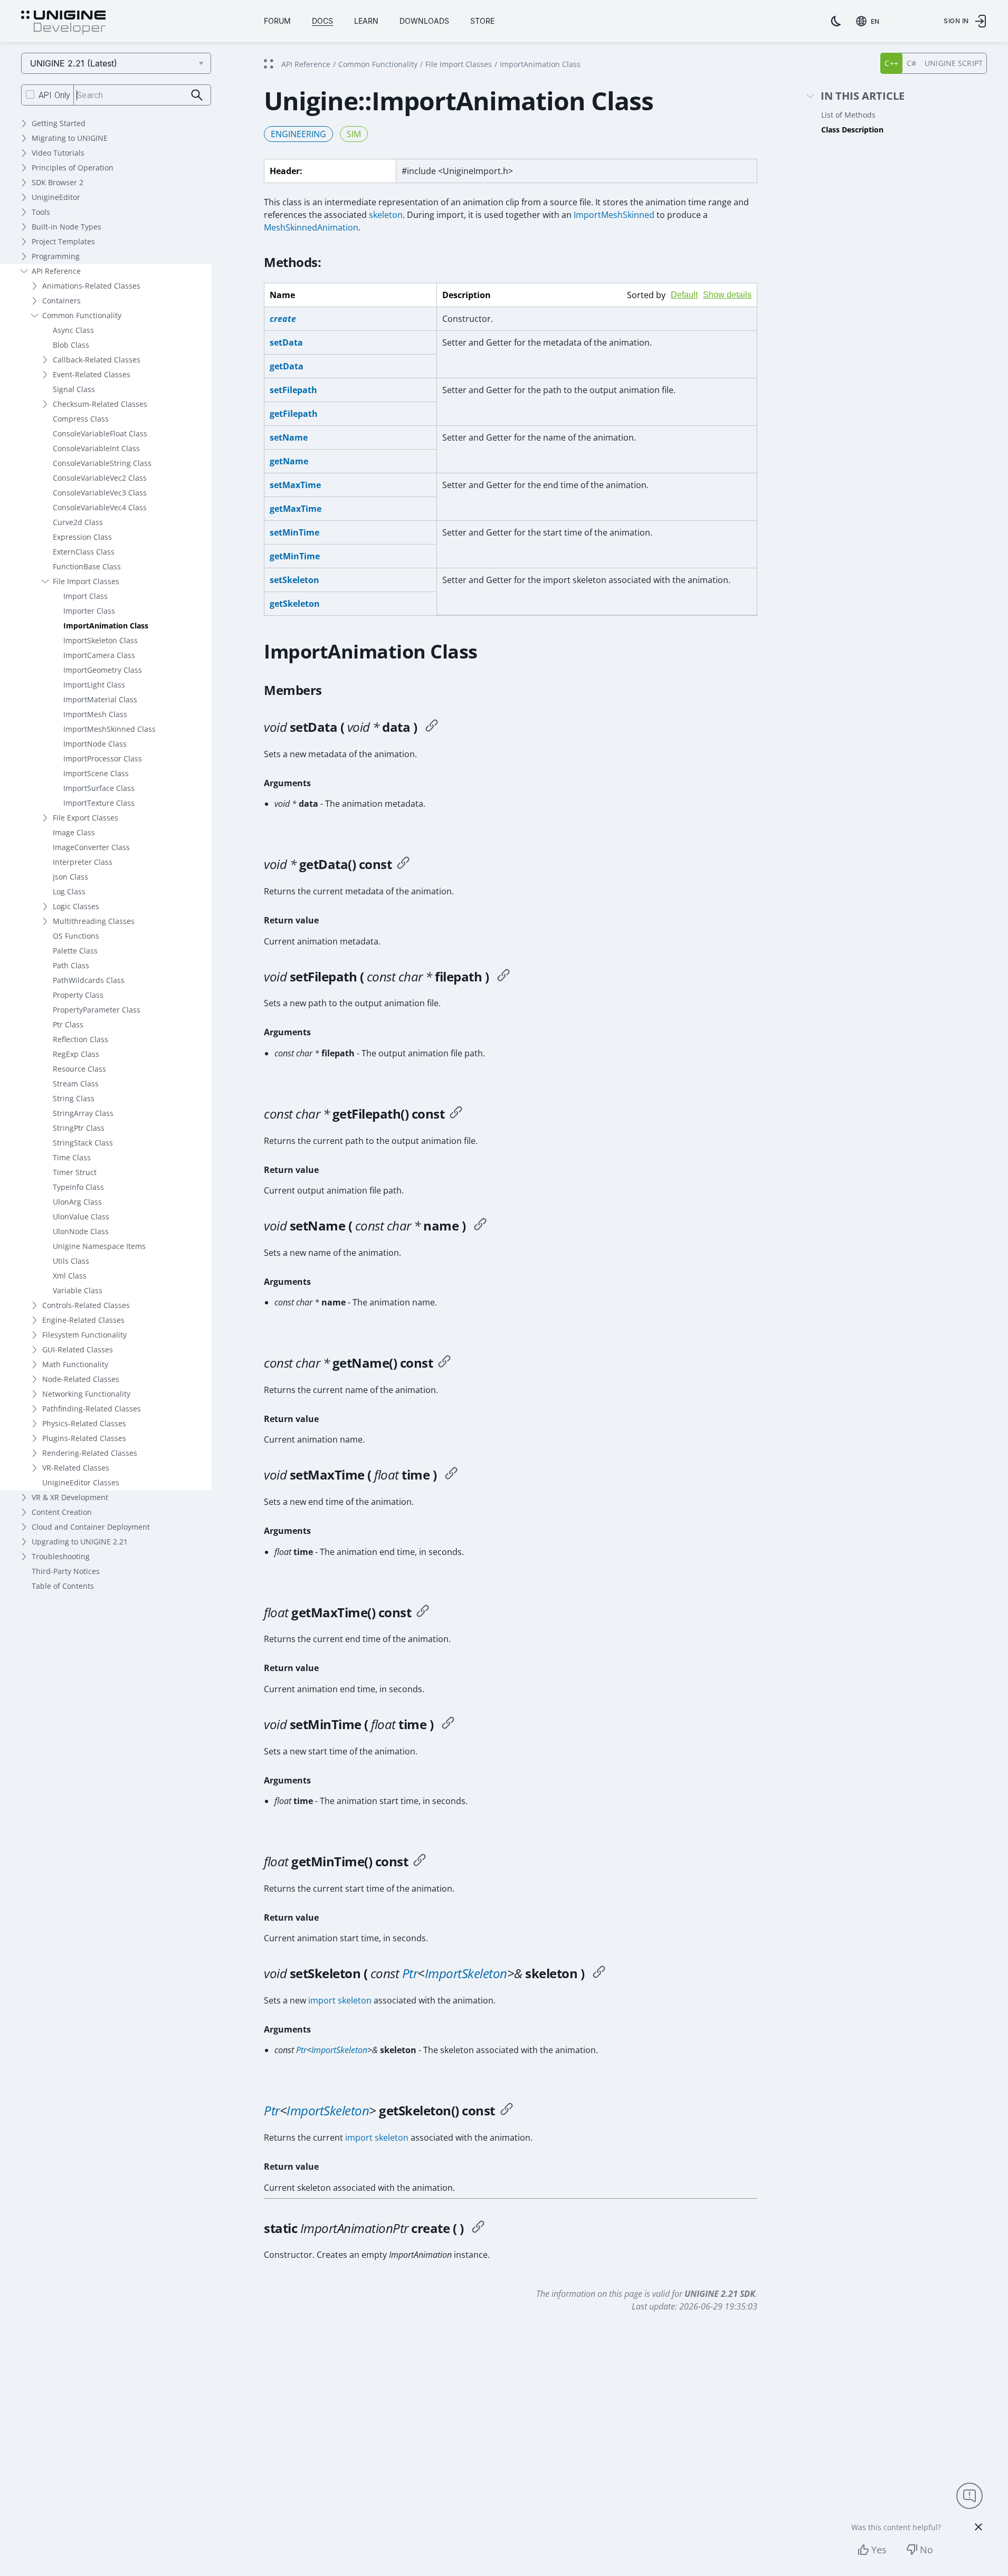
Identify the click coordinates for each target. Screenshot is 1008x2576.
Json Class (70, 877)
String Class (74, 1098)
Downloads (424, 21)
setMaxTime (295, 485)
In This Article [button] (863, 96)
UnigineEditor (56, 197)
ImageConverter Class (91, 847)
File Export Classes (85, 818)
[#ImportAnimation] (478, 2228)
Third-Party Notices (66, 1571)
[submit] (197, 95)
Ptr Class (68, 1024)
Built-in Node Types (66, 227)
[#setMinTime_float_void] (448, 1724)
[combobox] (870, 21)
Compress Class (81, 419)
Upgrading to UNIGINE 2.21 (80, 1542)
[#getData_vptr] (403, 864)
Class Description (852, 130)
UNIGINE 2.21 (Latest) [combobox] (74, 63)
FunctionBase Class (87, 566)
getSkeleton (295, 604)
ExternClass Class (84, 552)
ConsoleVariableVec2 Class (100, 478)
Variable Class (78, 1290)
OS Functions (76, 936)
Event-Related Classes (92, 374)
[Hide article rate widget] (978, 2527)
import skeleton (340, 2000)
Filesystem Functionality (84, 1335)
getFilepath (294, 414)
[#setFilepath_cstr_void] (503, 977)
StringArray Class (83, 1113)
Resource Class (79, 1069)
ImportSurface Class (99, 788)
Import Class (85, 596)
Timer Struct (75, 1172)
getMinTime (295, 556)
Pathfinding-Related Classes (92, 1409)
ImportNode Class (95, 744)
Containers (61, 300)
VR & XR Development (70, 1497)
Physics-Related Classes (84, 1423)
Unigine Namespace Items (99, 1246)
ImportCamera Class (99, 655)
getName (289, 461)
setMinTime (294, 532)
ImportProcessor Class (103, 759)
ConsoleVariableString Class (102, 463)
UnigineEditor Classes (81, 1482)
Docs (322, 21)
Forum (277, 21)
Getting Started (59, 123)
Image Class (74, 832)
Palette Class (75, 951)
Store (482, 21)
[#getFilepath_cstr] (456, 1114)
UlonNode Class (81, 1231)
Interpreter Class (83, 862)
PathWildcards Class (89, 980)
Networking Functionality (86, 1394)
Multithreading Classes (94, 921)
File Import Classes (86, 581)
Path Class (71, 965)
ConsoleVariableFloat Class (100, 433)
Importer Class (89, 611)
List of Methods (848, 115)
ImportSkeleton (466, 1973)
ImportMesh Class (95, 714)
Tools (41, 212)
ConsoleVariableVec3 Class (100, 493)
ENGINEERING (298, 134)
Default (684, 295)
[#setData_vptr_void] (432, 727)
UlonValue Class (81, 1217)
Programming (56, 256)
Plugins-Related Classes (84, 1438)
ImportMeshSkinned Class (110, 729)
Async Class (73, 330)
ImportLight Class (94, 685)
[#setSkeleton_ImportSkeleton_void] (599, 1973)
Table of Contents (63, 1586)
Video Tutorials (58, 153)
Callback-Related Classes (97, 360)
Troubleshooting (61, 1556)
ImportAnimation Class (106, 626)
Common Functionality (82, 315)
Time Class (72, 1157)
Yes (879, 2550)
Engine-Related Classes (83, 1320)
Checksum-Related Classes (100, 404)
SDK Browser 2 (58, 182)
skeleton (386, 215)
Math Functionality (75, 1364)
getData (287, 366)
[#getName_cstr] (444, 1363)
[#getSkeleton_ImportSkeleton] (507, 2111)
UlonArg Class (77, 1202)
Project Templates (63, 241)
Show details (727, 295)
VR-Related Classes (76, 1468)
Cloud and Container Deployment (91, 1527)
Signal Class (74, 389)
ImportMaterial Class (100, 699)
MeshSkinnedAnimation (311, 227)
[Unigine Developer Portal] (63, 23)
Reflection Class (80, 1039)
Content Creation (62, 1512)
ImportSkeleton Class (101, 640)
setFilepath (293, 390)
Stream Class (76, 1084)
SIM (354, 134)
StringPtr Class (79, 1128)
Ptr (410, 1973)
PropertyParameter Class (97, 1010)
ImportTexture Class (99, 803)
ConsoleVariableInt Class (96, 448)
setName (289, 437)
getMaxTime (296, 509)
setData (286, 342)
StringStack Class (83, 1143)
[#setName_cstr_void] (480, 1226)
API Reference (56, 271)
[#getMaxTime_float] (423, 1613)
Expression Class (82, 537)
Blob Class (71, 345)
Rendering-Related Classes (90, 1453)
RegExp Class (76, 1054)
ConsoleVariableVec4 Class (100, 507)
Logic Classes (76, 906)
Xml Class (70, 1276)
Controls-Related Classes (86, 1305)
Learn (366, 21)
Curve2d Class (78, 522)
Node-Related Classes (81, 1379)
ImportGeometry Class (103, 670)
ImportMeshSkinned (614, 215)
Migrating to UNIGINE (70, 138)
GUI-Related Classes (78, 1349)
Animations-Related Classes (91, 286)
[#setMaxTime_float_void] (451, 1475)
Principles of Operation (73, 168)
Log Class (69, 891)
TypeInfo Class (78, 1187)
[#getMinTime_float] (420, 1862)
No (926, 2550)
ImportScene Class (96, 773)
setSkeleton (294, 580)
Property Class (78, 995)
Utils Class (71, 1261)
